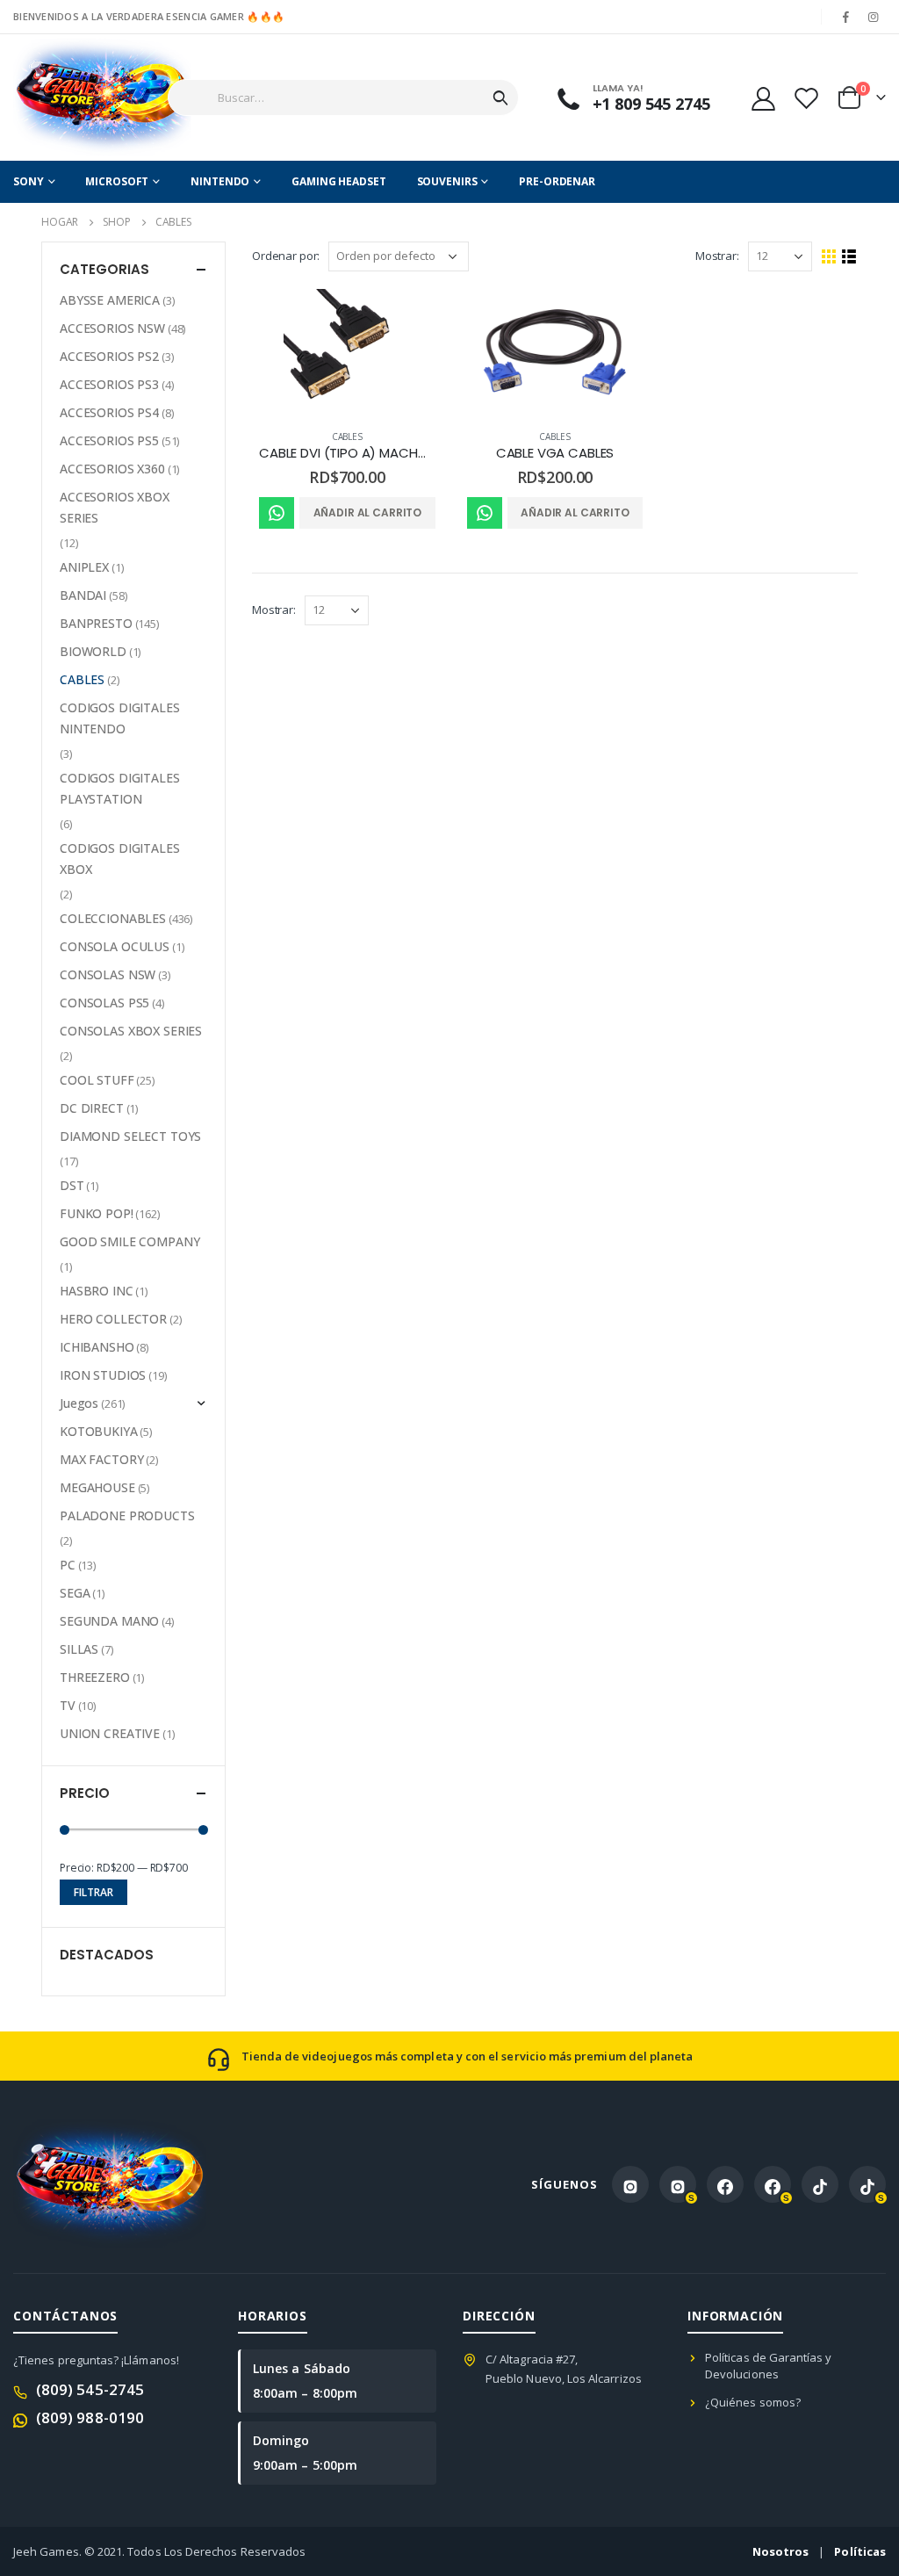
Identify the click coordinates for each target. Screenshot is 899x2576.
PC (68, 1565)
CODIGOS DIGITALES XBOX (120, 859)
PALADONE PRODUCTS (127, 1515)
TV (68, 1705)
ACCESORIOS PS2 (109, 356)
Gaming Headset (338, 181)
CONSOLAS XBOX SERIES (131, 1031)
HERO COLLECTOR (113, 1319)
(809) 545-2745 (90, 2389)
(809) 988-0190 (90, 2417)
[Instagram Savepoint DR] (678, 2184)
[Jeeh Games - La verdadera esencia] (72, 97)
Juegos (79, 1403)
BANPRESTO (96, 623)
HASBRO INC (97, 1291)
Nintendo (220, 181)
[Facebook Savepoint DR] (773, 2184)
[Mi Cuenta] (763, 98)
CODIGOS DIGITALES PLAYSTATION (120, 788)
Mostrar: (717, 256)
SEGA (75, 1593)
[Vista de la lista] (849, 257)
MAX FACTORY (101, 1459)
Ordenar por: (286, 256)
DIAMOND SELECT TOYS (130, 1136)
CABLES (347, 437)
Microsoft (117, 181)
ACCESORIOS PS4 (109, 412)
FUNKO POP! (97, 1213)
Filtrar (93, 1892)
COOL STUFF (97, 1080)
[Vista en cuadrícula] (829, 257)
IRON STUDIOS (103, 1375)
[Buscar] (500, 97)
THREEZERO (95, 1677)
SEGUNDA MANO (109, 1621)
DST (72, 1185)
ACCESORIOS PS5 (109, 440)
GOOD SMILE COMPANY (129, 1241)
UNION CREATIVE (110, 1733)
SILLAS (79, 1649)
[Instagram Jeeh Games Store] (630, 2184)
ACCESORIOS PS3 (109, 384)
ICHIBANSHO (97, 1347)
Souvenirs (447, 181)
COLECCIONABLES (113, 918)
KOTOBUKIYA (99, 1431)
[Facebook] (846, 17)
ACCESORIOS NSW (112, 328)
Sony (29, 181)
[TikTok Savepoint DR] (867, 2184)
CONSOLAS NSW (108, 974)
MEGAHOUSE (97, 1487)
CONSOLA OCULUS (115, 946)
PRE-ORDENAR (557, 181)
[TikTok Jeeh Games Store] (820, 2184)
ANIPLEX (84, 567)
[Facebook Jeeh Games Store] (725, 2184)
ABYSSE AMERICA (110, 300)
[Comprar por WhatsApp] (277, 513)
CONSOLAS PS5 (104, 1003)
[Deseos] (806, 98)
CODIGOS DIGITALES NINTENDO (120, 718)
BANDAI (83, 595)
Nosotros (781, 2551)
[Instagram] (874, 17)
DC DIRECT (92, 1108)
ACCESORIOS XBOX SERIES (115, 507)
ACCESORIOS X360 (112, 469)
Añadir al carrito (368, 512)
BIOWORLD (93, 651)
